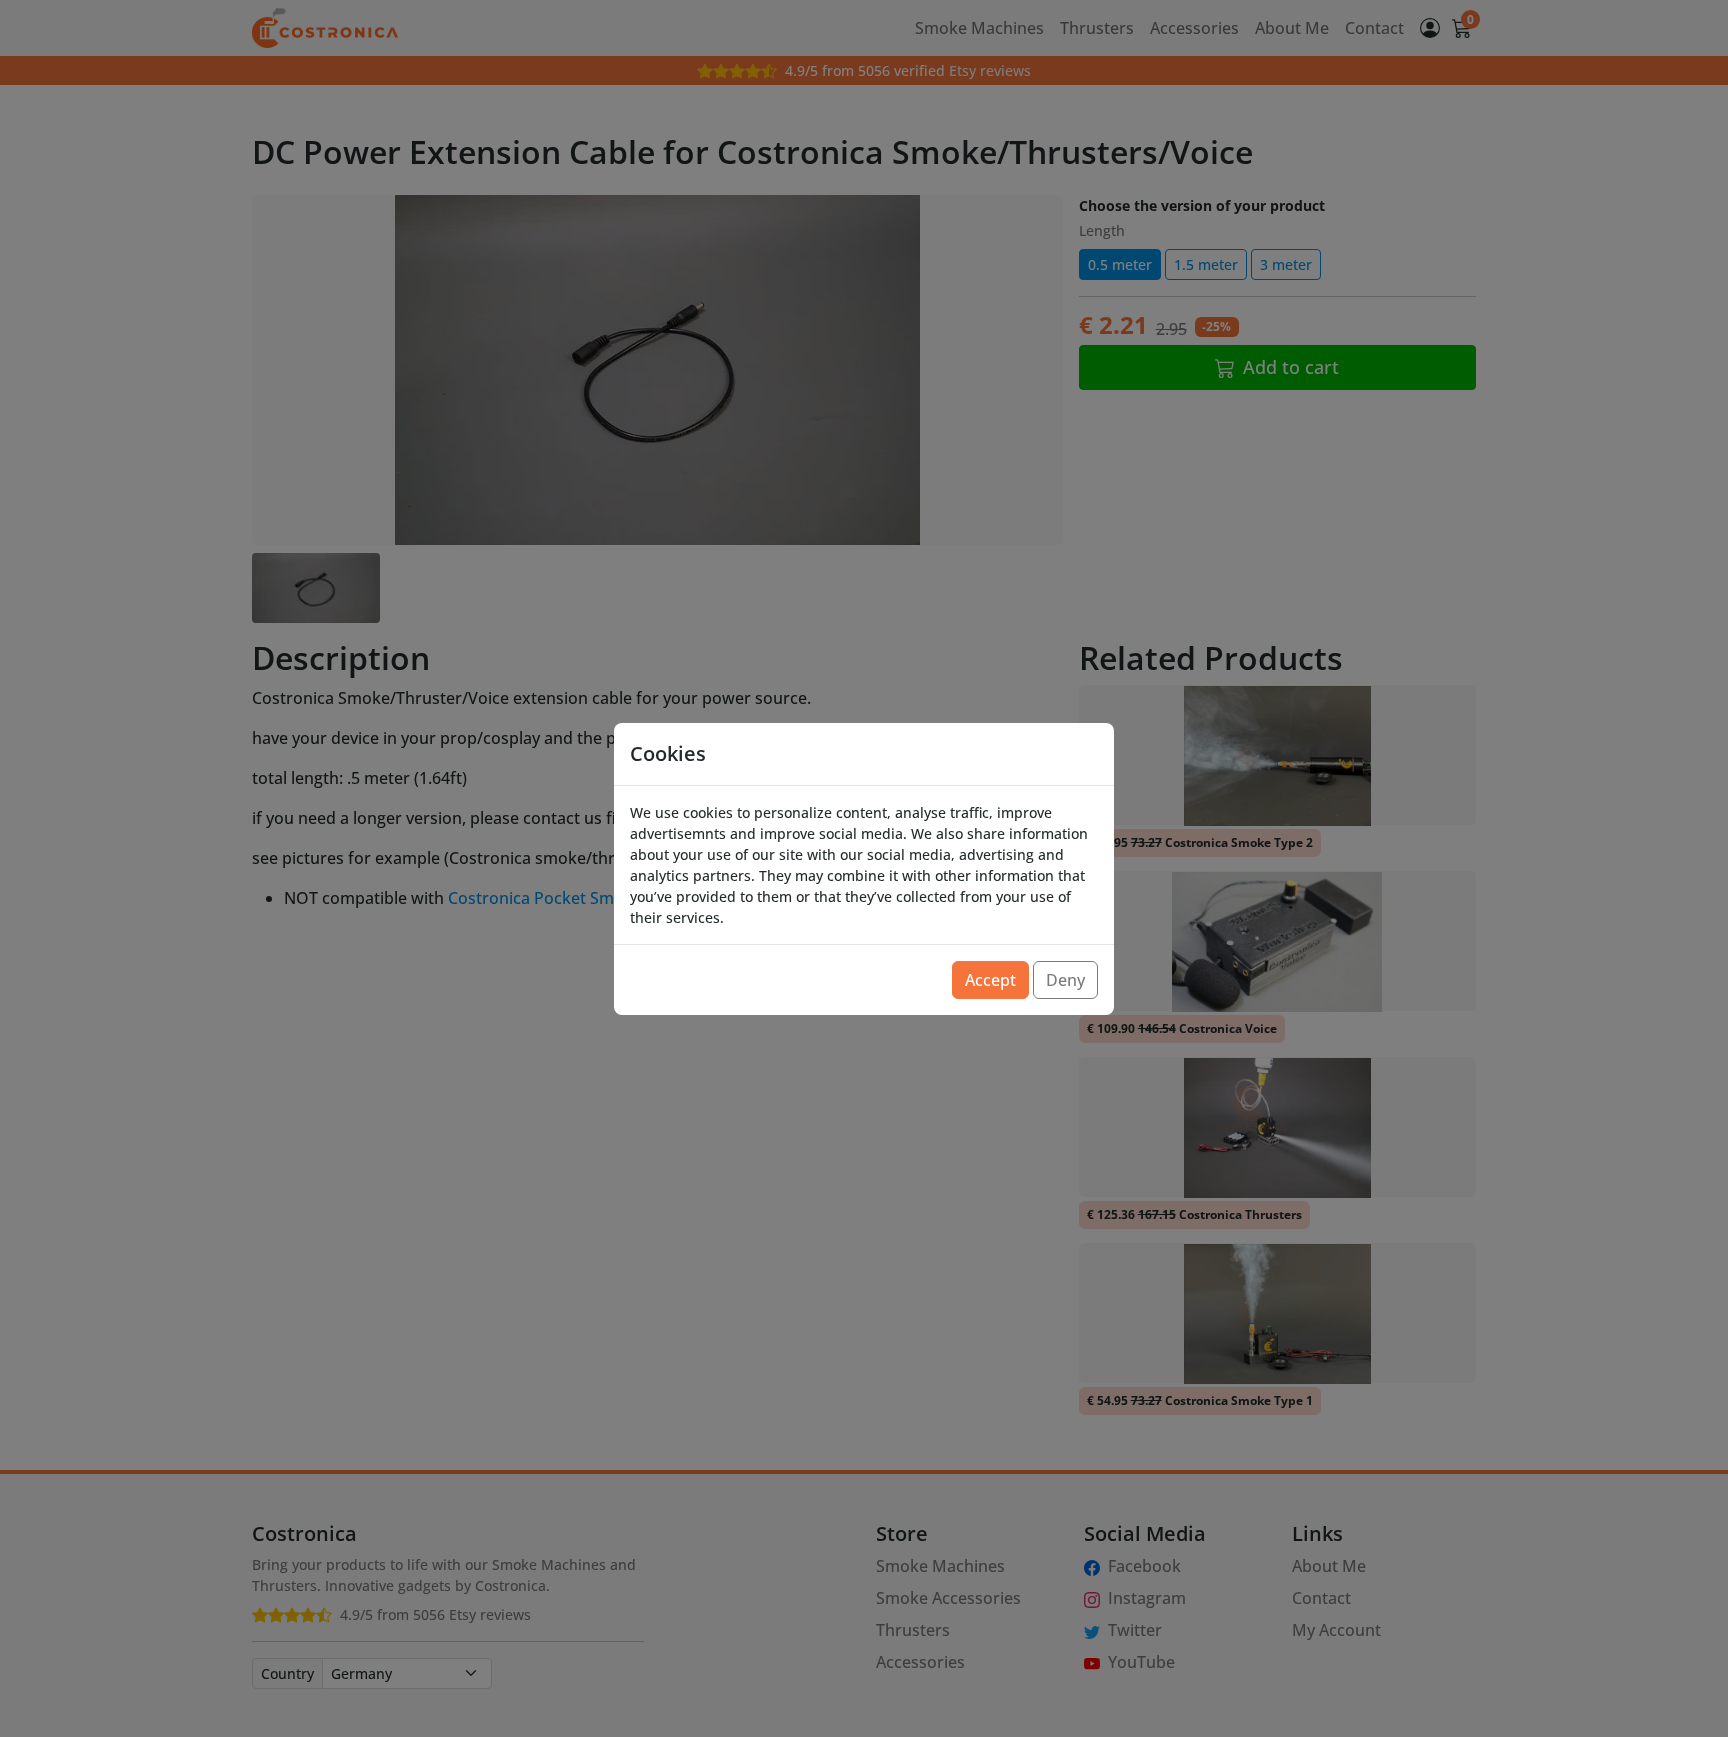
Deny (1065, 980)
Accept (990, 980)
